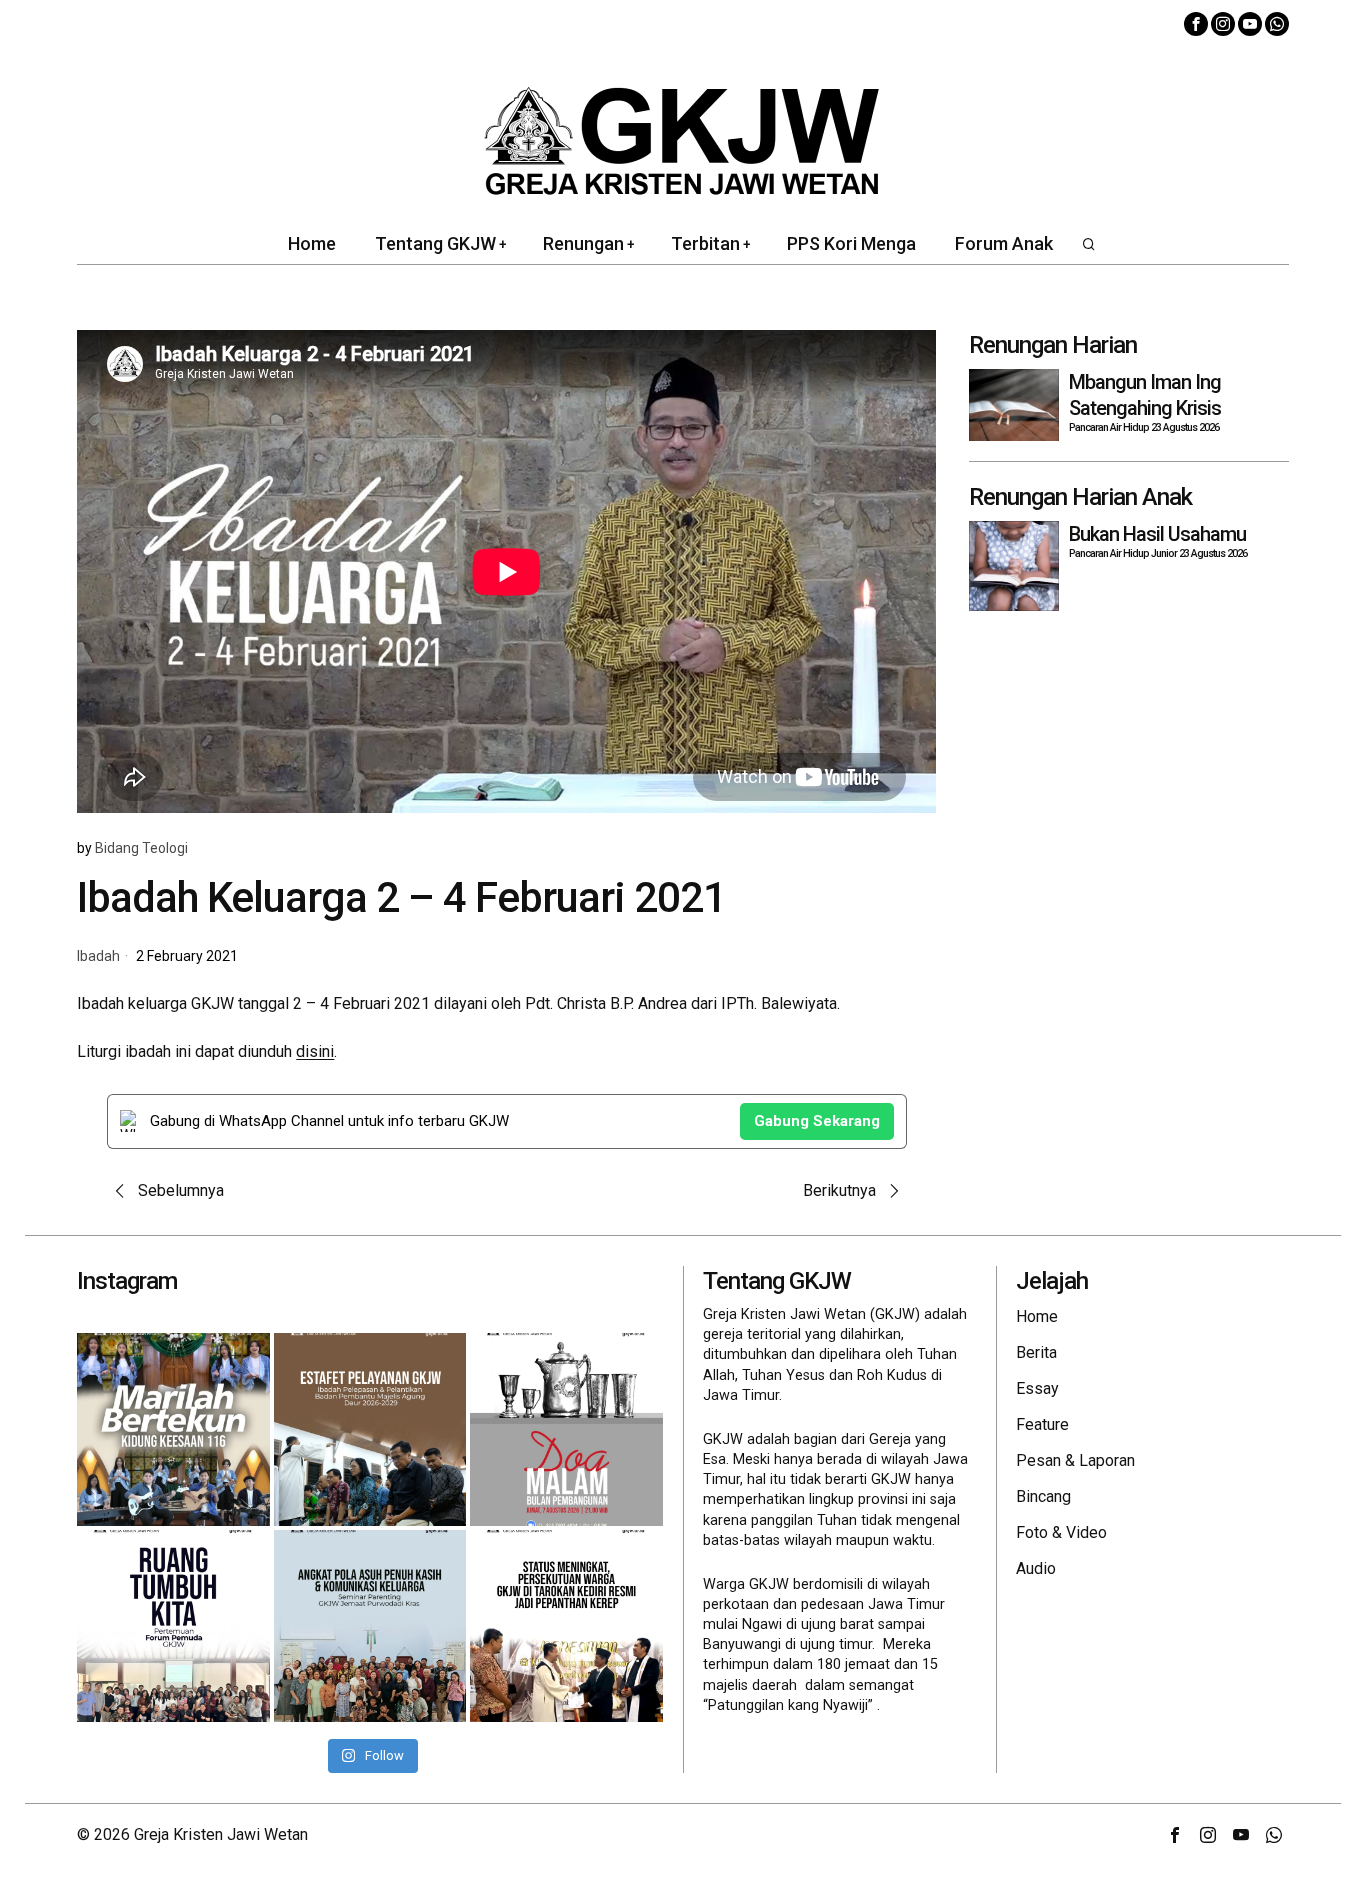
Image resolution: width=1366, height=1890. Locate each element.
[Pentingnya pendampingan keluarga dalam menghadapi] (370, 1626)
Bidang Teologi (141, 848)
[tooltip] (1196, 24)
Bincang (1043, 1496)
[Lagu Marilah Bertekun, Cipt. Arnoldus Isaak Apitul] (173, 1429)
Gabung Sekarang (817, 1121)
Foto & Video (1061, 1532)
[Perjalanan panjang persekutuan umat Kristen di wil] (566, 1626)
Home (1037, 1316)
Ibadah (98, 956)
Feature (1042, 1424)
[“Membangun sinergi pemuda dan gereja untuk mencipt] (173, 1626)
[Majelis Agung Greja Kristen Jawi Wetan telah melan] (370, 1429)
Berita (1036, 1352)
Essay (1037, 1388)
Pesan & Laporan (1075, 1460)
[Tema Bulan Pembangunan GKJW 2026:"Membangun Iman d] (566, 1429)
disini (315, 1051)
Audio (1036, 1568)
